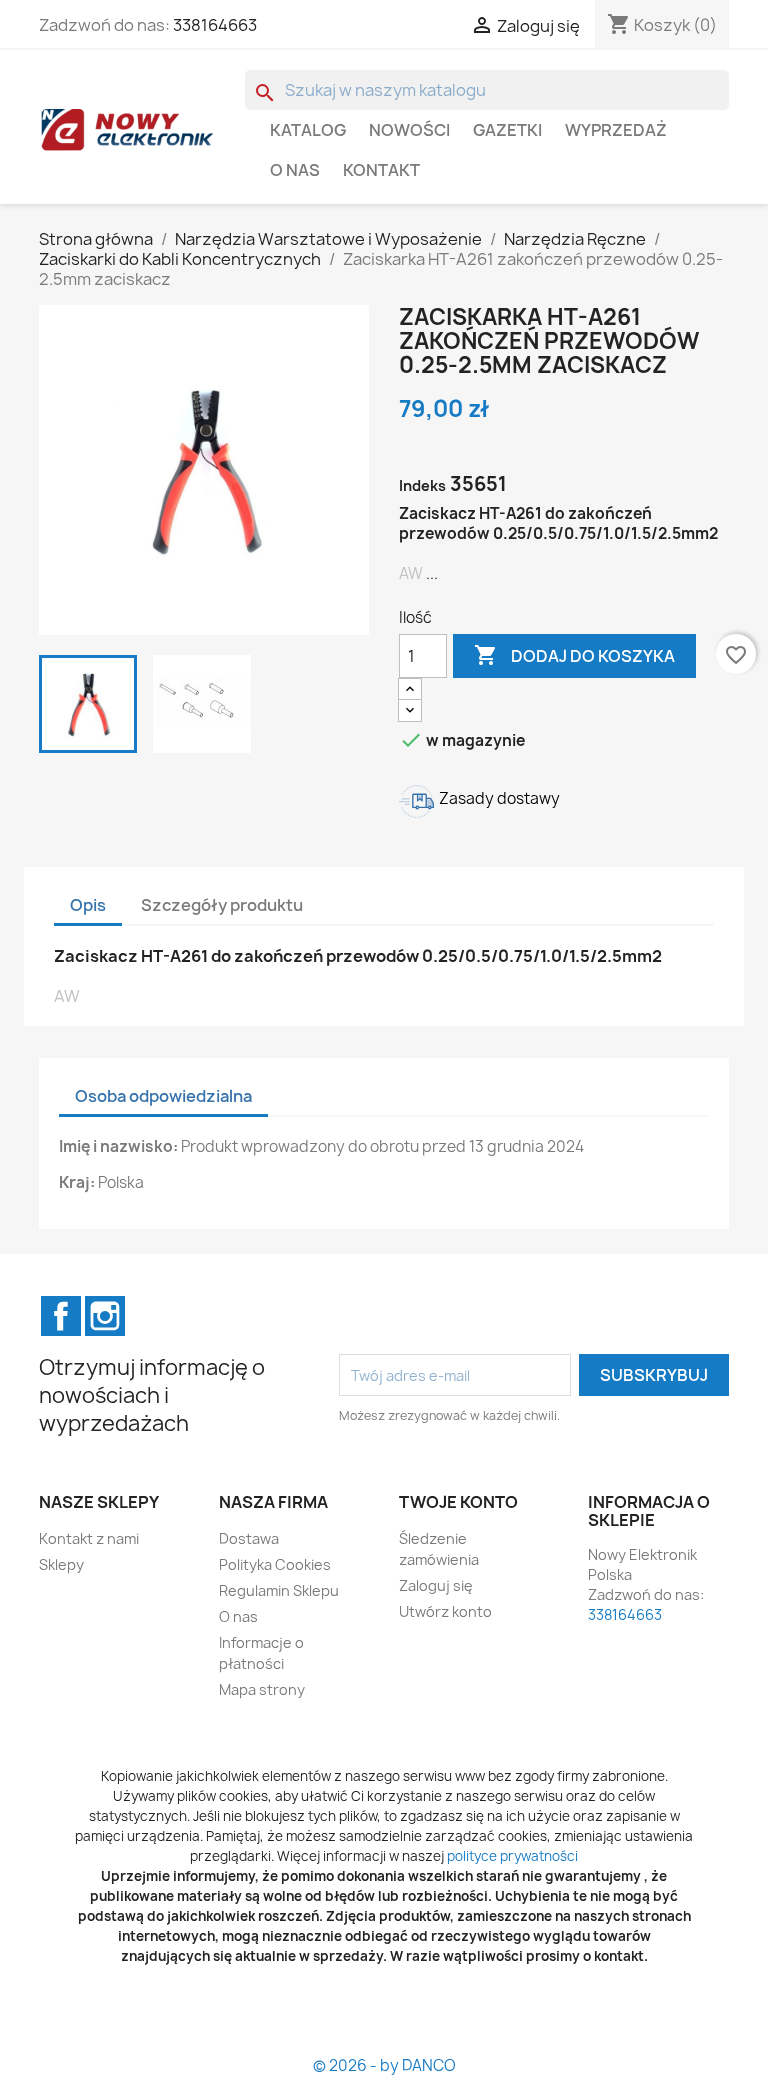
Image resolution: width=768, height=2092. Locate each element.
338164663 (215, 25)
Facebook (61, 1316)
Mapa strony (262, 1689)
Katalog (308, 130)
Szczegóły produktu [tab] (222, 905)
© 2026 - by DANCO (384, 2065)
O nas (295, 170)
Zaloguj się (436, 1585)
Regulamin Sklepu (279, 1590)
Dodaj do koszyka (574, 655)
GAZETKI (507, 130)
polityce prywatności (512, 1856)
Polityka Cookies (275, 1564)
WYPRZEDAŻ (616, 130)
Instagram (105, 1316)
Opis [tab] (88, 905)
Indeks (422, 485)
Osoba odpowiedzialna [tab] (163, 1096)
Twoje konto (458, 1502)
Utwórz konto (445, 1611)
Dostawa (249, 1538)
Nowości (409, 130)
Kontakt (381, 170)
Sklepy (61, 1564)
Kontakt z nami (89, 1538)
